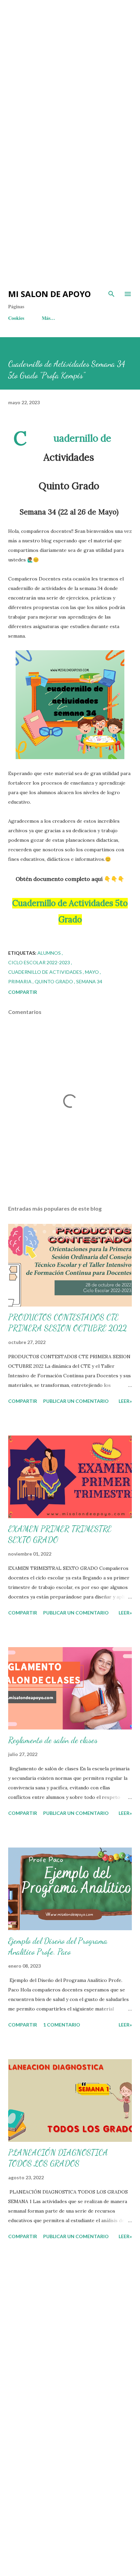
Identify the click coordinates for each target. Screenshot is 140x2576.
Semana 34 (89, 981)
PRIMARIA (20, 981)
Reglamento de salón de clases (53, 1740)
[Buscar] (111, 294)
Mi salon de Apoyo (49, 294)
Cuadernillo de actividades (46, 972)
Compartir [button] (23, 992)
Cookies (16, 318)
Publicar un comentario (76, 1401)
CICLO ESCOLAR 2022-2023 (40, 962)
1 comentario (62, 2025)
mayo (92, 972)
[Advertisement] (70, 70)
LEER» (125, 1401)
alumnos (50, 953)
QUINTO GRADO (54, 981)
